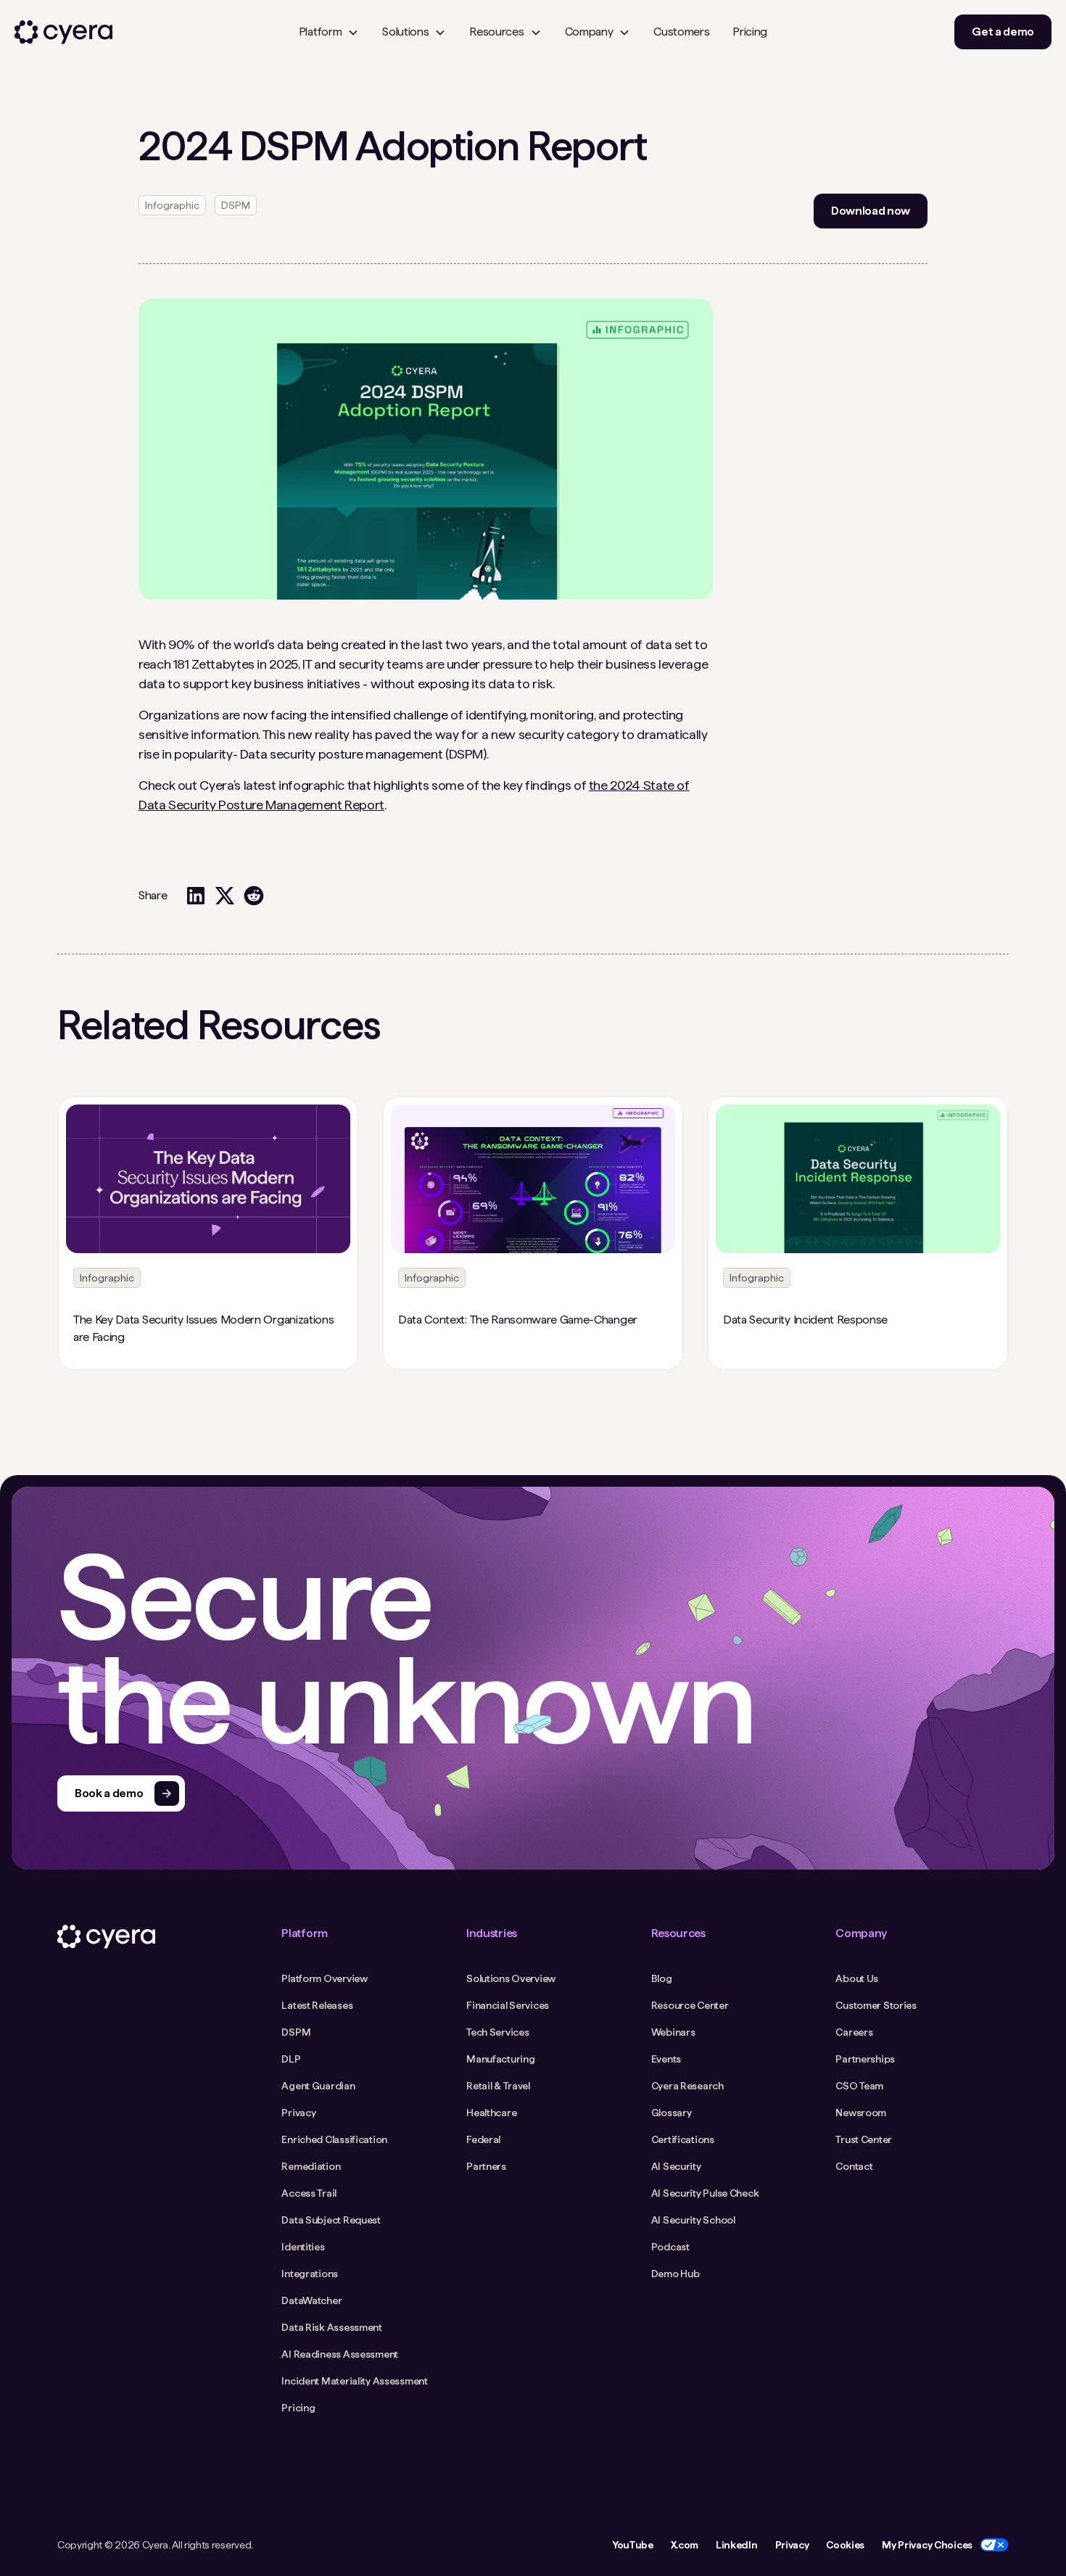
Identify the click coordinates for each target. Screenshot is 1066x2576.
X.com (685, 2545)
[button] (329, 32)
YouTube (633, 2545)
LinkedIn (736, 2545)
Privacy (792, 2545)
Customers (681, 32)
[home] (63, 32)
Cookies (845, 2545)
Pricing (750, 32)
